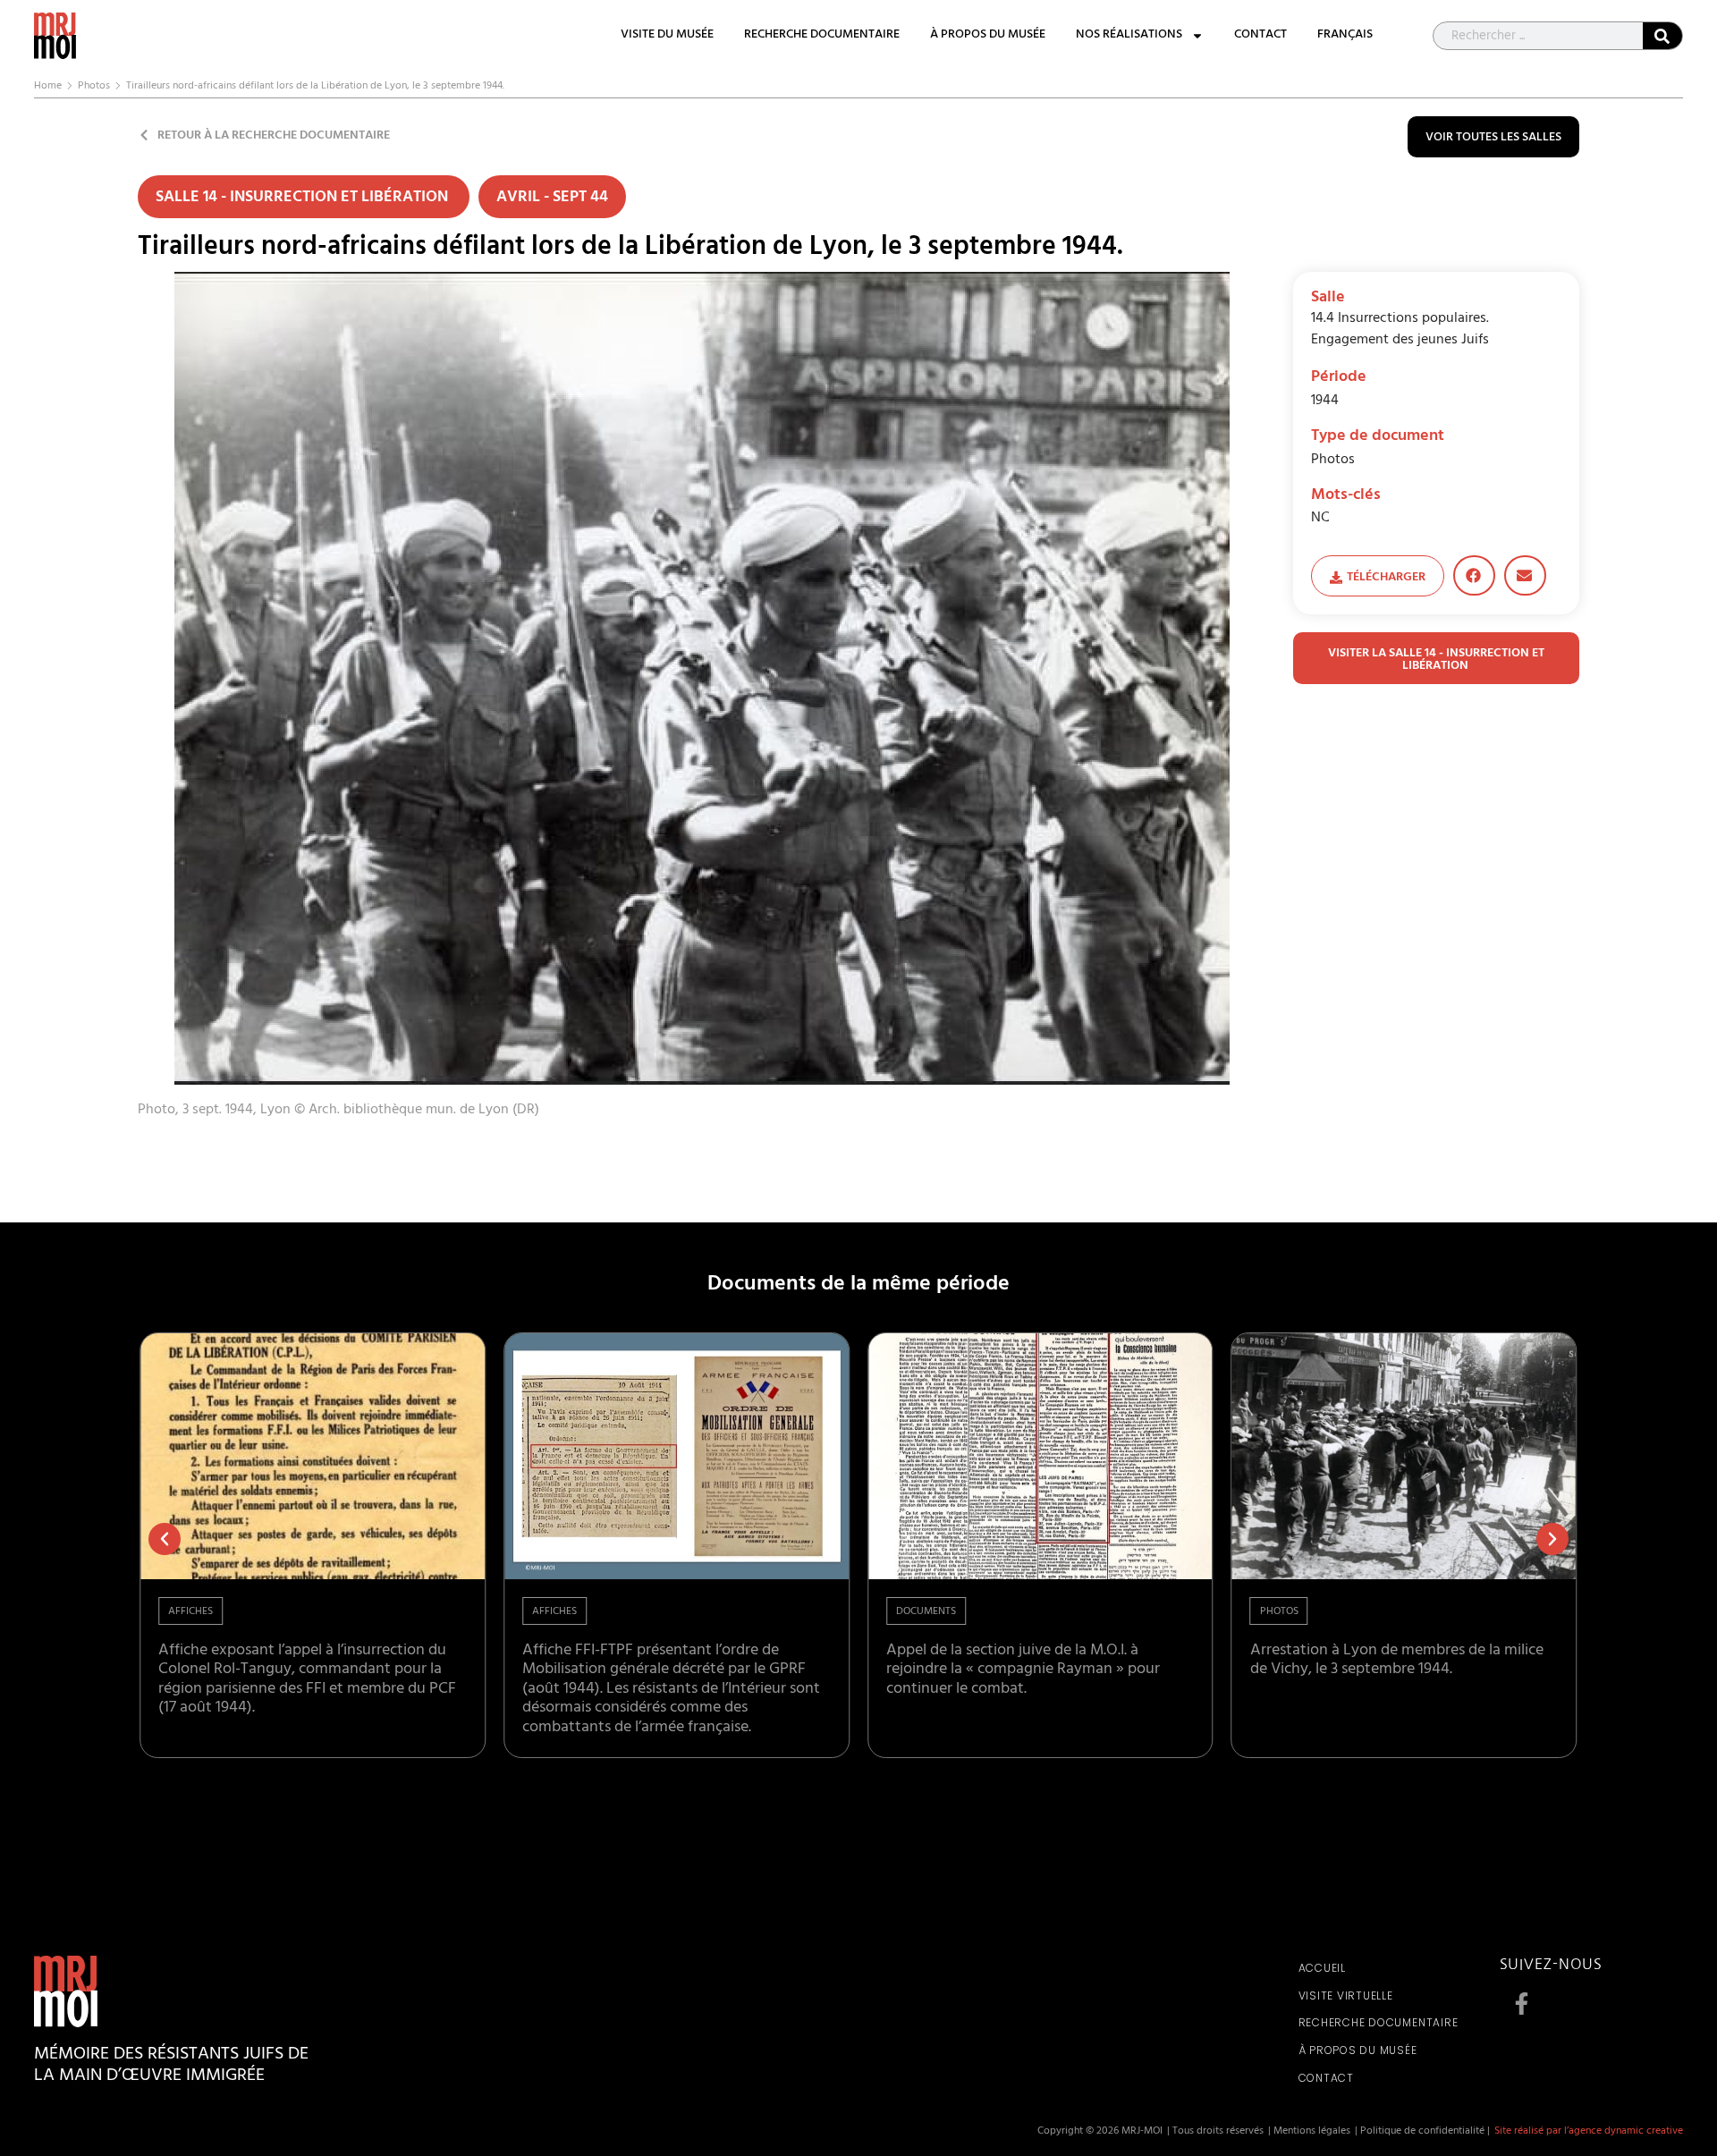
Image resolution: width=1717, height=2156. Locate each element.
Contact (1260, 36)
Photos (94, 87)
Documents (926, 1612)
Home (48, 87)
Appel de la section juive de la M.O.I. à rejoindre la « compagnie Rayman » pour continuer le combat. (1023, 1671)
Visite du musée (667, 36)
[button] (1474, 575)
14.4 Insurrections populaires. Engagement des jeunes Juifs (1400, 330)
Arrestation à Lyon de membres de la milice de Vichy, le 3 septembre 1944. (1397, 1661)
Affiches (190, 1612)
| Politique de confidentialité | (1422, 2132)
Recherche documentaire (822, 36)
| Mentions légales (1309, 2132)
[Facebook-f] (1522, 2004)
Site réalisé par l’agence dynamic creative (1589, 2132)
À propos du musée (988, 36)
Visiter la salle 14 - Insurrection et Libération (1436, 660)
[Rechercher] (1662, 36)
